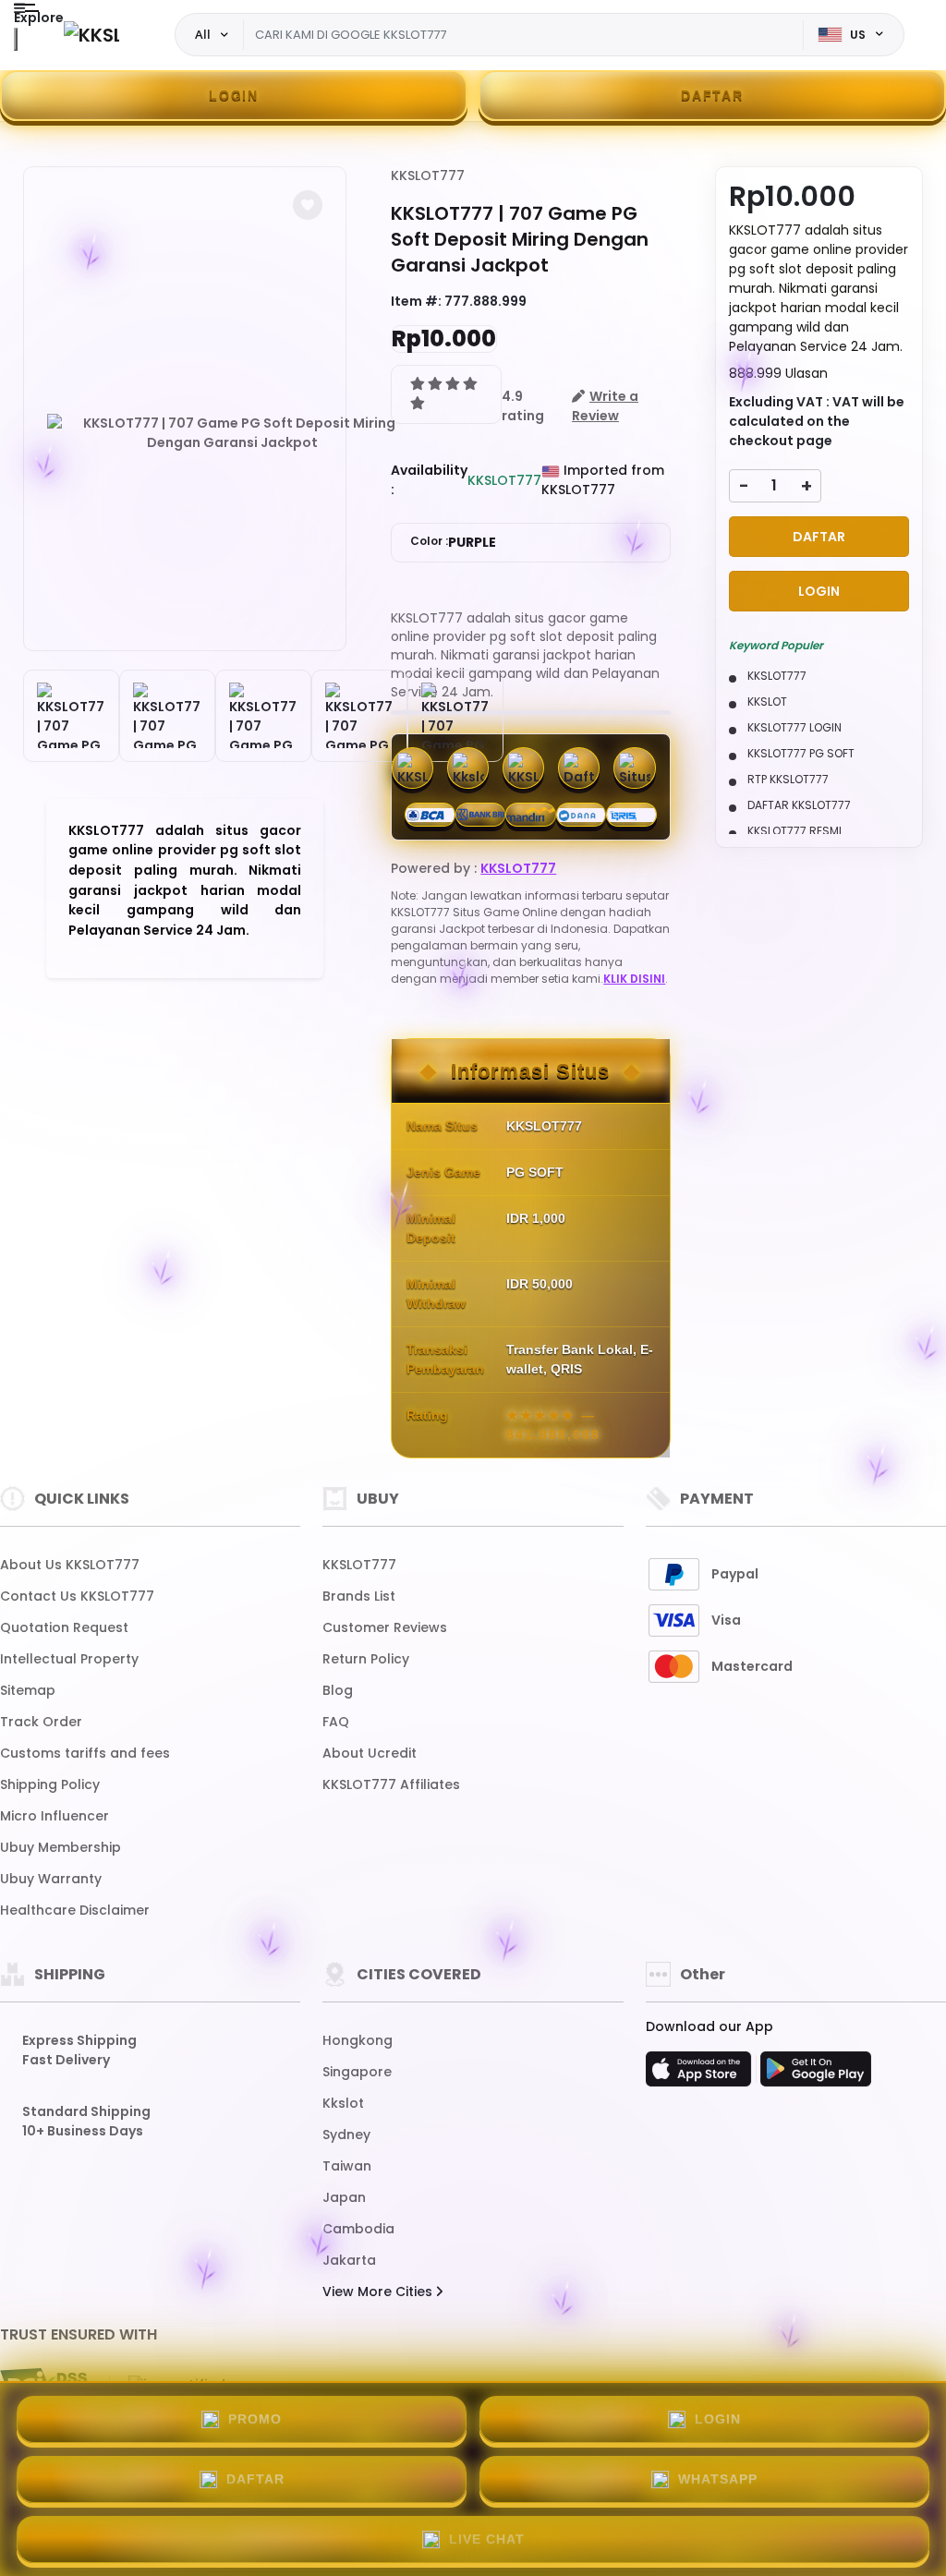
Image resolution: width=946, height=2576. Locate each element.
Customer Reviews (385, 1627)
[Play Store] (816, 2074)
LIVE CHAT (487, 2539)
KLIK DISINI (634, 979)
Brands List (359, 1596)
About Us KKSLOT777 (70, 1565)
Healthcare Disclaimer (75, 1910)
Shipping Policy (50, 1784)
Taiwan (347, 2166)
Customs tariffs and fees (85, 1753)
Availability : (429, 480)
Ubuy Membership (61, 1847)
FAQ (336, 1722)
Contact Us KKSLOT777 (77, 1596)
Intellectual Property (69, 1659)
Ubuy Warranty (51, 1879)
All (203, 34)
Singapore (357, 2072)
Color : (453, 542)
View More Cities (379, 2292)
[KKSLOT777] (91, 35)
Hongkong (358, 2040)
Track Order (41, 1722)
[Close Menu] (16, 39)
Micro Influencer (55, 1816)
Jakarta (349, 2260)
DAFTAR (712, 95)
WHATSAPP (718, 2479)
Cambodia (358, 2229)
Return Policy (366, 1659)
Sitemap (28, 1690)
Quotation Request (64, 1627)
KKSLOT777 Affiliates (391, 1784)
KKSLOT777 (428, 175)
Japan (344, 2197)
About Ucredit (370, 1753)
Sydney (346, 2135)
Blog (338, 1690)
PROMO (255, 2419)
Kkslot (343, 2103)
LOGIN (234, 95)
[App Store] (701, 2074)
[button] (308, 205)
